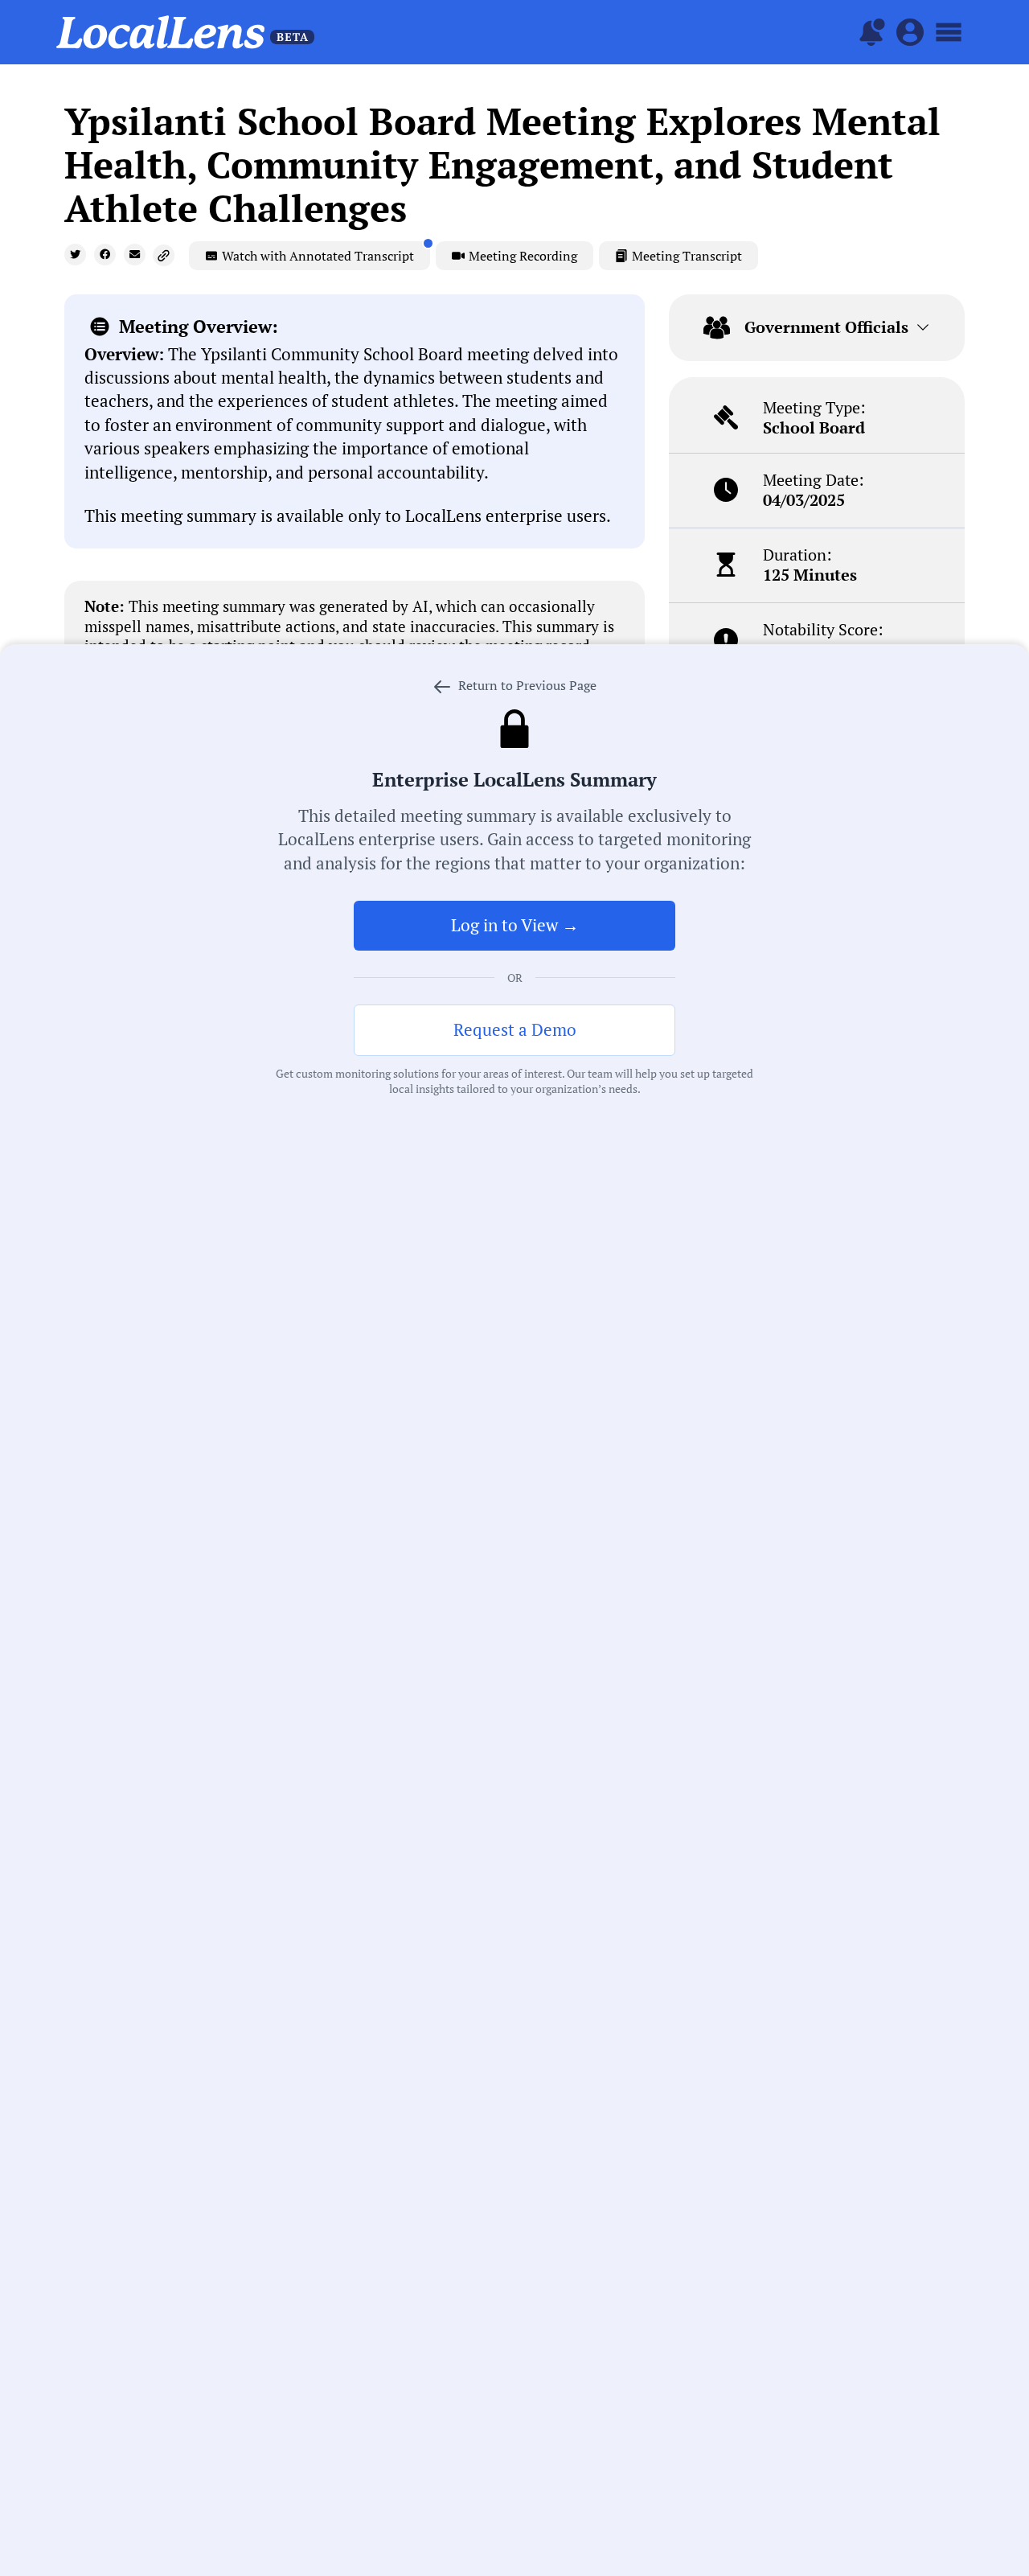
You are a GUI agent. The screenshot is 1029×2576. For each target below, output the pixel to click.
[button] (75, 255)
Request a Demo (515, 1029)
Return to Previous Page (526, 685)
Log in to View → (515, 925)
